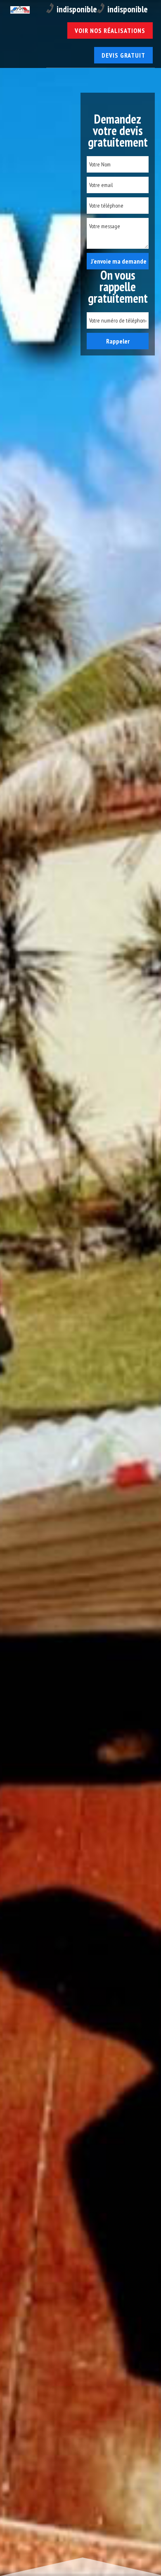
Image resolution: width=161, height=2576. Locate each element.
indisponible (77, 9)
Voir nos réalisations (110, 30)
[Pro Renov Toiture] (18, 11)
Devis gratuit (123, 55)
